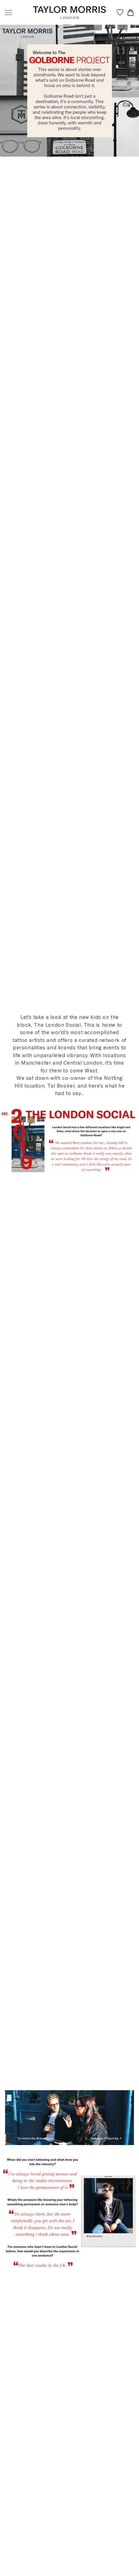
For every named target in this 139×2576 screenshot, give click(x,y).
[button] (8, 13)
